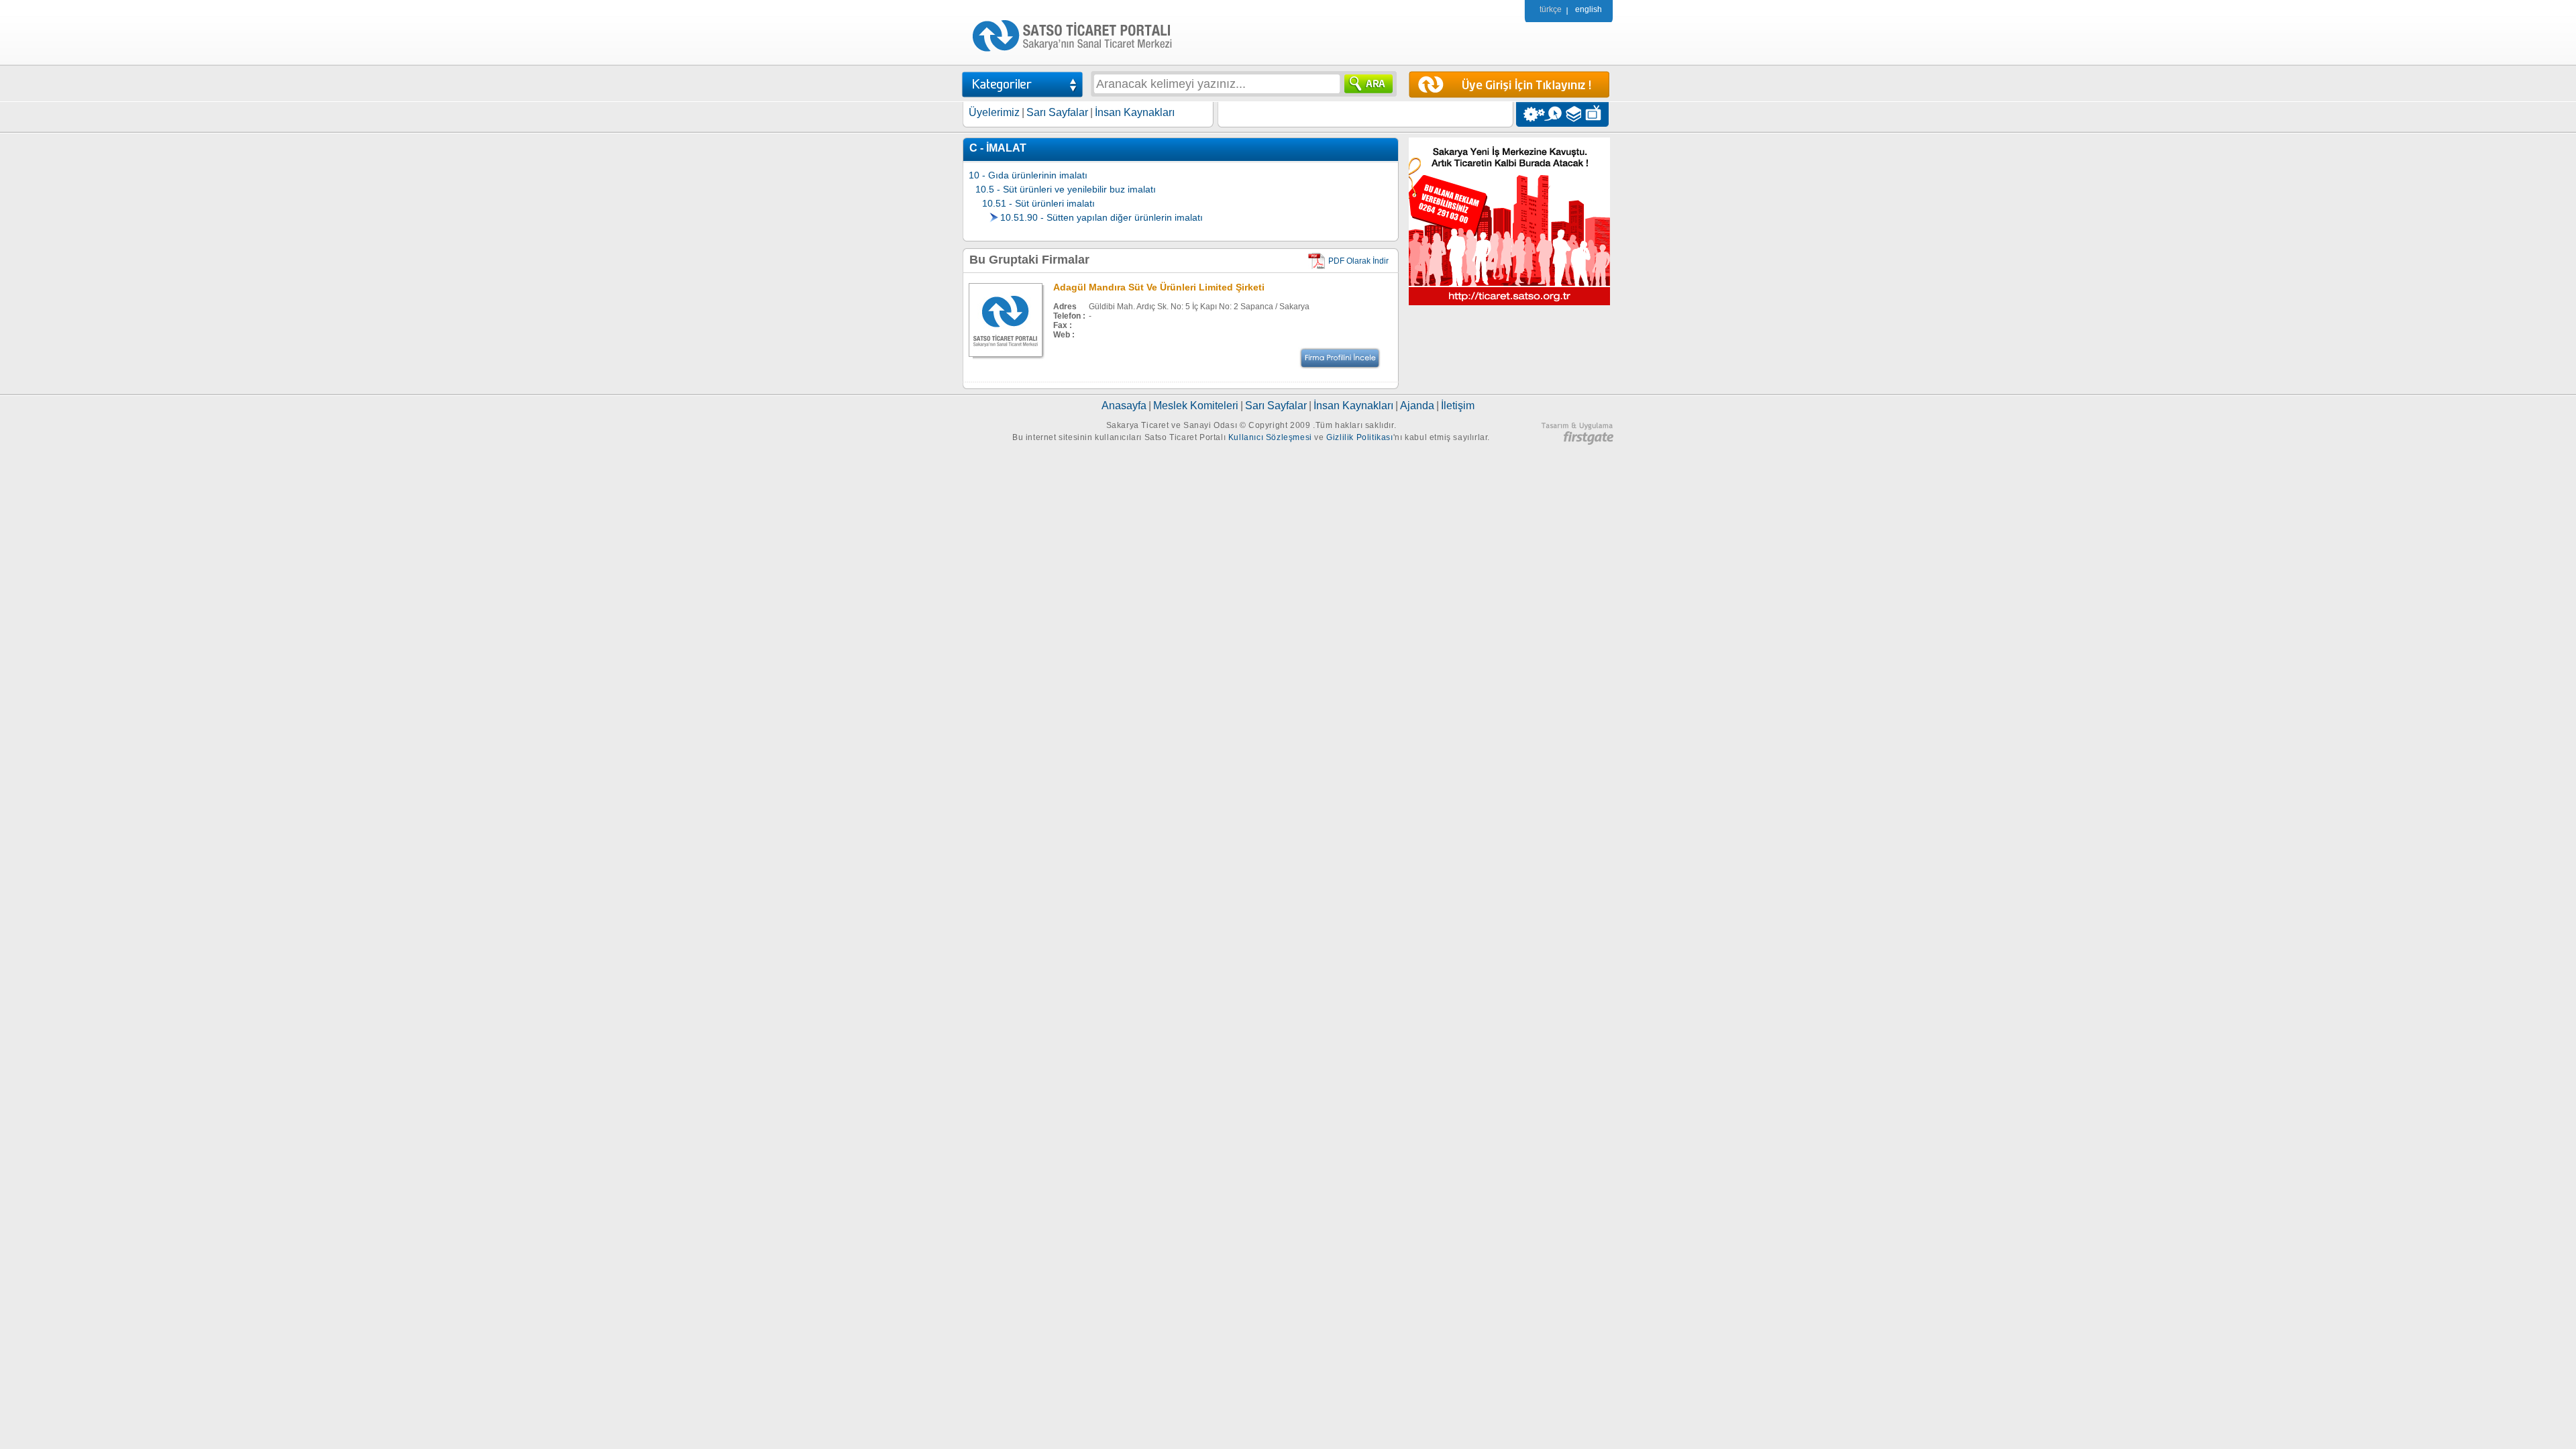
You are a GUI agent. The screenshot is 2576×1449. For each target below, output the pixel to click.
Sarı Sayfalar (1057, 112)
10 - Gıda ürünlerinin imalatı (1028, 175)
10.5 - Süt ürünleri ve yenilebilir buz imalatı (1066, 189)
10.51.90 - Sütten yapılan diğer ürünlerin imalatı (1102, 217)
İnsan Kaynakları (1135, 112)
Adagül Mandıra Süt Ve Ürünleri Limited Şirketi (1159, 287)
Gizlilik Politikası (1359, 437)
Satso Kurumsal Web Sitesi (1531, 114)
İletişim (1458, 406)
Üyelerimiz (994, 112)
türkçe (1551, 9)
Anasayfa (1124, 406)
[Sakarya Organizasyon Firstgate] (1577, 442)
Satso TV (1597, 114)
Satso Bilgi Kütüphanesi (1575, 114)
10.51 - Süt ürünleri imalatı (1038, 203)
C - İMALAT (998, 148)
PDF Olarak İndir (1358, 261)
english (1589, 9)
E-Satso (1553, 114)
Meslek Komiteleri (1196, 406)
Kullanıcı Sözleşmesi (1270, 437)
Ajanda (1417, 406)
